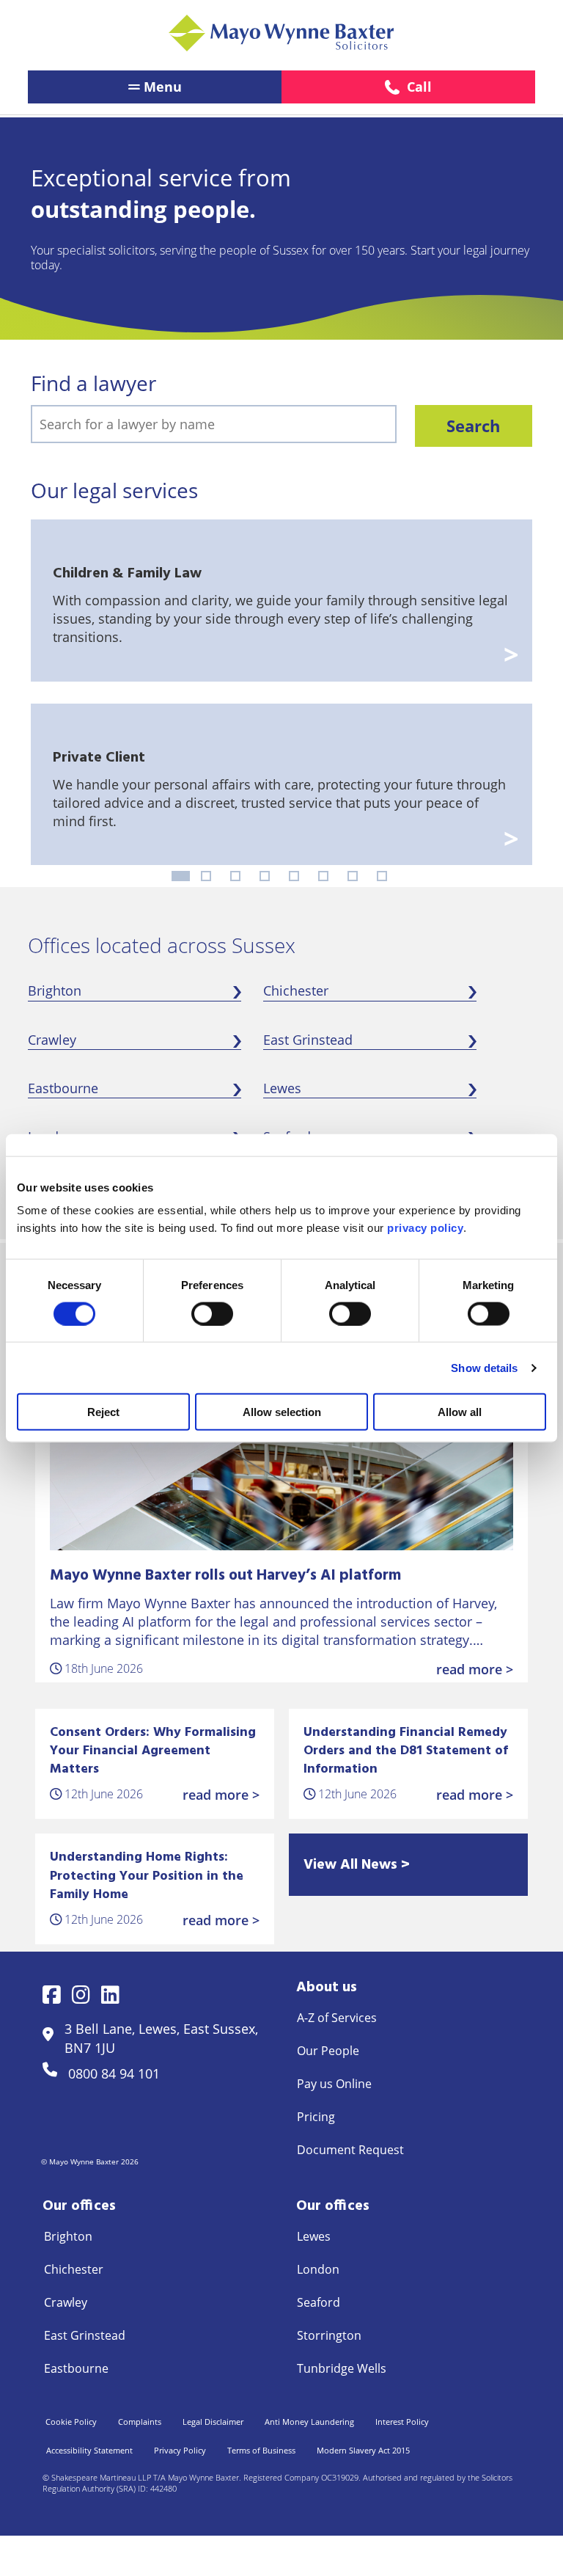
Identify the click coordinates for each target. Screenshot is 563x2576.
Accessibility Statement (89, 2450)
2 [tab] (206, 876)
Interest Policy (402, 2422)
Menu (163, 87)
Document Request (350, 2150)
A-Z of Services (337, 2018)
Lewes (282, 1088)
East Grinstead (308, 1040)
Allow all (460, 1412)
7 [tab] (353, 876)
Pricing (316, 2117)
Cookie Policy (71, 2422)
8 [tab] (382, 876)
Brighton (55, 990)
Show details (484, 1367)
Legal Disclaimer (213, 2422)
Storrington (329, 2335)
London (318, 2269)
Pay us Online (334, 2084)
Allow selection (282, 1412)
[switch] (212, 1313)
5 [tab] (294, 876)
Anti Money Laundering (309, 2422)
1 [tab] (181, 876)
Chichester (296, 990)
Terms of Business (261, 2450)
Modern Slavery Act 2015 (363, 2450)
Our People (328, 2051)
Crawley (52, 1040)
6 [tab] (323, 876)
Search (473, 426)
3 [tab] (235, 876)
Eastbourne (63, 1088)
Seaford (319, 2302)
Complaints (140, 2422)
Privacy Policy (180, 2450)
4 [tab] (265, 876)
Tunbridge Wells (342, 2368)
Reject (103, 1412)
